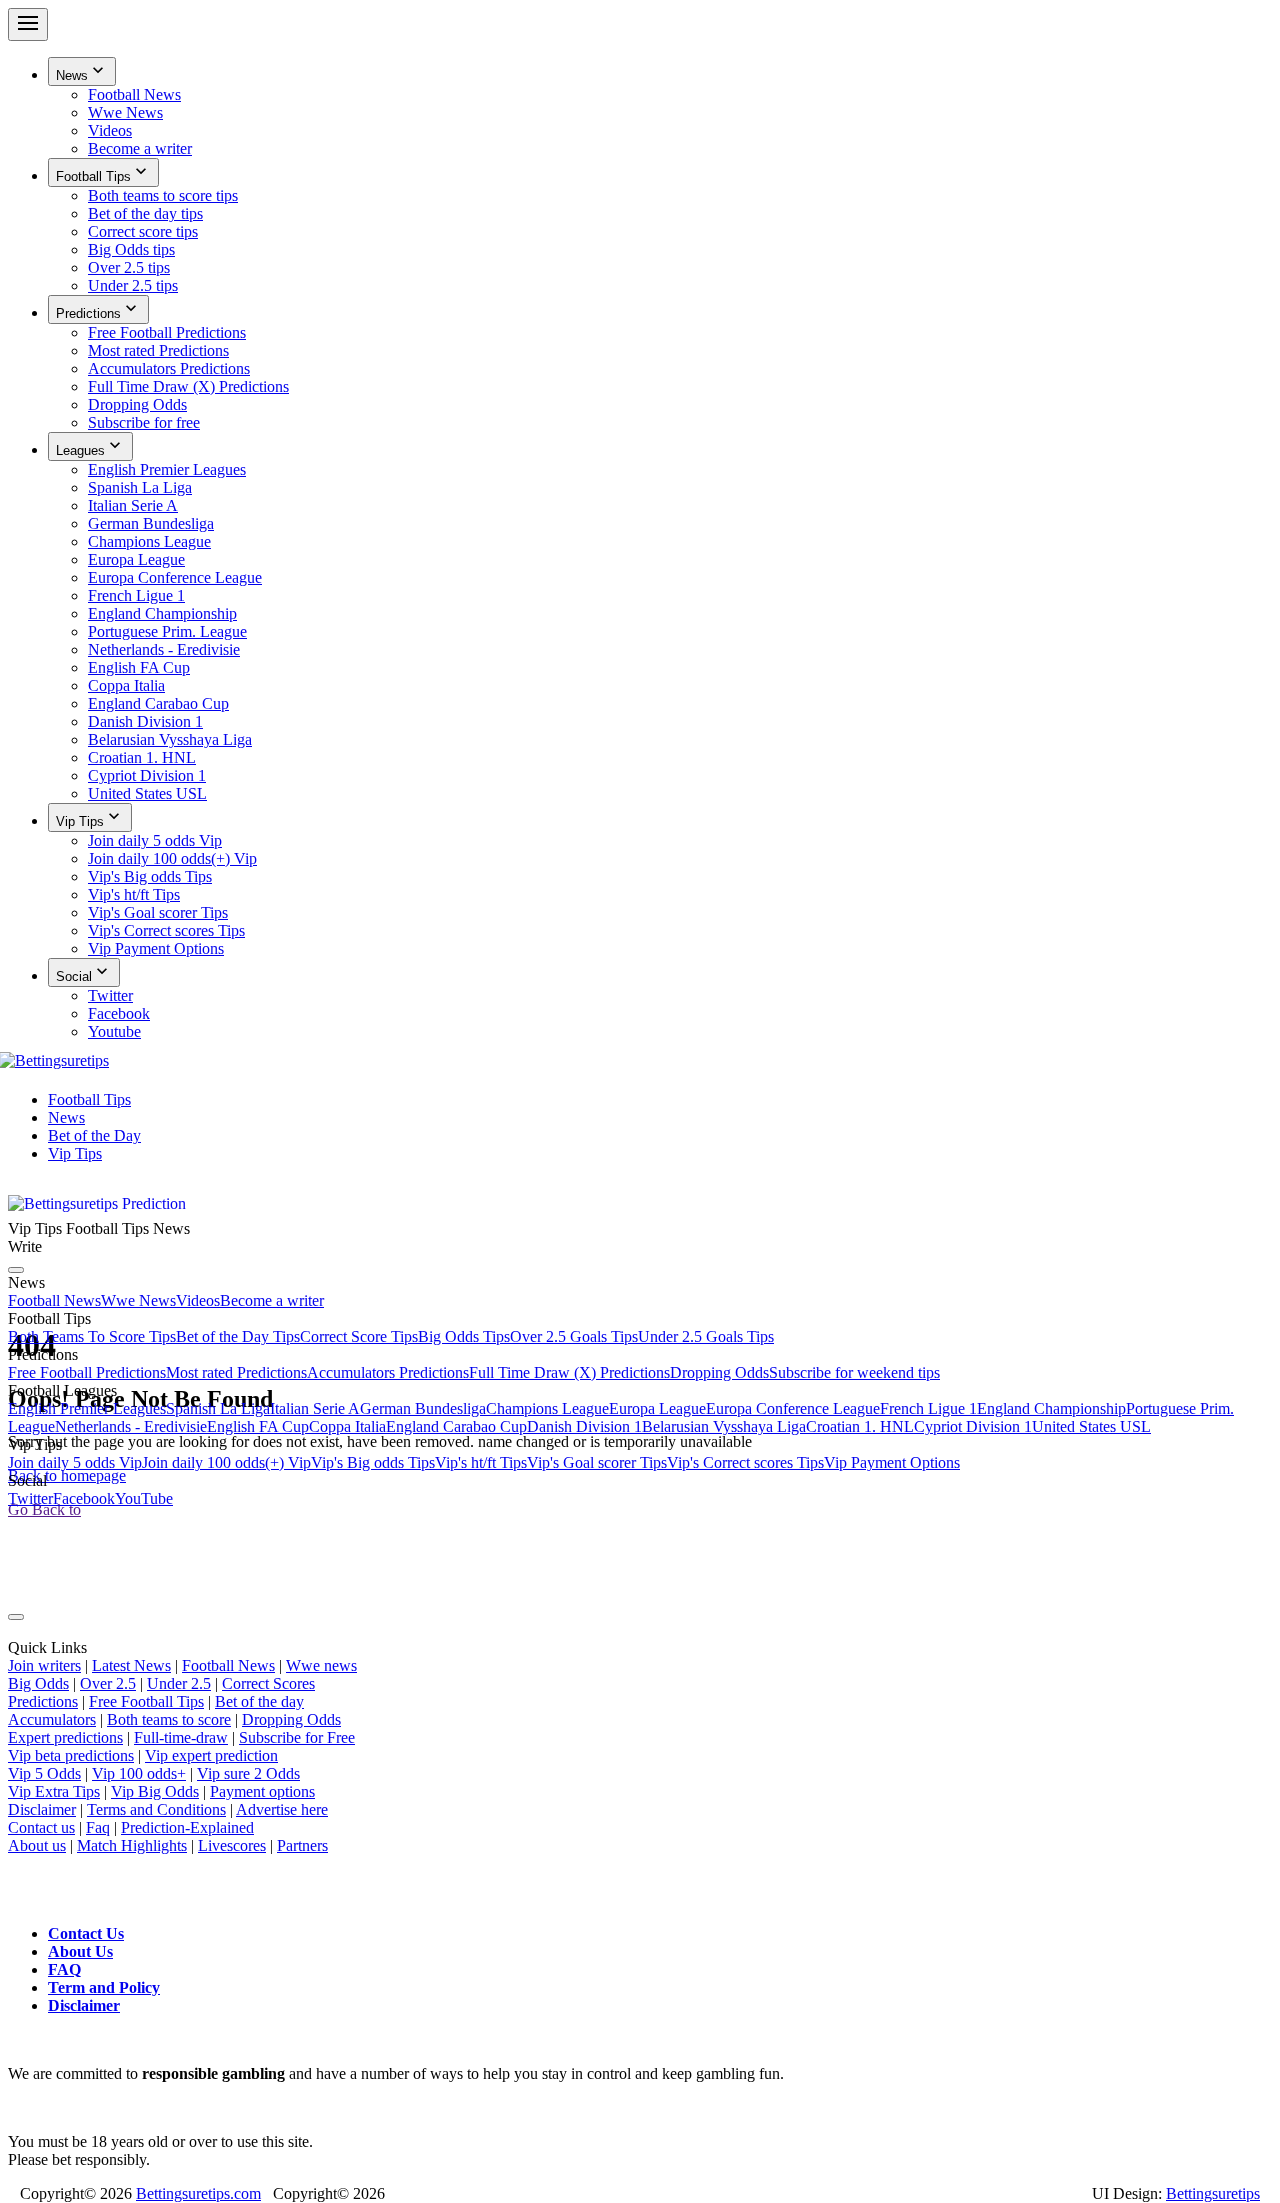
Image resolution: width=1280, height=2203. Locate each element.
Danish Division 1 (584, 1426)
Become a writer (272, 1300)
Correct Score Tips (359, 1336)
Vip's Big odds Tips (373, 1462)
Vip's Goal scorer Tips (597, 1462)
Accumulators (52, 1719)
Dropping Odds (719, 1372)
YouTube (144, 1498)
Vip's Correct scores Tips (745, 1462)
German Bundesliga (423, 1408)
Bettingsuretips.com (198, 2193)
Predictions (43, 1701)
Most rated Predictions (236, 1372)
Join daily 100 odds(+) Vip (226, 1462)
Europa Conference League (793, 1408)
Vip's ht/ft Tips (481, 1462)
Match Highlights (132, 1845)
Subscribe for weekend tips (854, 1372)
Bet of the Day (94, 1135)
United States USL (1091, 1426)
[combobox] (640, 524)
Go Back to (44, 1509)
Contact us (41, 1827)
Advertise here (282, 1809)
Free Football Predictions (87, 1372)
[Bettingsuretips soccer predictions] (58, 1065)
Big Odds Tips (464, 1336)
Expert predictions (65, 1737)
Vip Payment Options (892, 1462)
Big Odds (38, 1683)
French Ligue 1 (928, 1408)
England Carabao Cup (456, 1426)
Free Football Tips (146, 1701)
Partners (302, 1845)
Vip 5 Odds (44, 1773)
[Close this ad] (16, 1617)
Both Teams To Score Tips (92, 1336)
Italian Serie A (315, 1408)
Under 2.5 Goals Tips (706, 1336)
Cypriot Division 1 (973, 1426)
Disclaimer (42, 1809)
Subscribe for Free (297, 1737)
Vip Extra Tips (54, 1791)
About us (37, 1845)
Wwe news (321, 1665)
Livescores (232, 1845)
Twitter (30, 1498)
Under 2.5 (179, 1683)
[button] (82, 71)
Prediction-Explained (187, 1827)
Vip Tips (75, 1153)
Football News (54, 1300)
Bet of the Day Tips (238, 1336)
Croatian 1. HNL (860, 1426)
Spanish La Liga (218, 1408)
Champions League (547, 1408)
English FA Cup (258, 1426)
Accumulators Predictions (388, 1372)
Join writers (44, 1665)
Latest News (131, 1665)
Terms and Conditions (156, 1809)
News (66, 1117)
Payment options (262, 1791)
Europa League (657, 1408)
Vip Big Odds (155, 1791)
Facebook (84, 1498)
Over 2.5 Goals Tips (574, 1336)
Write (25, 1246)
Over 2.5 (108, 1683)
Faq (98, 1827)
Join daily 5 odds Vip (75, 1462)
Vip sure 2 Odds (248, 1773)
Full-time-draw (181, 1737)
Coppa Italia (347, 1426)
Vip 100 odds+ (139, 1773)
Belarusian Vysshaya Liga (724, 1426)
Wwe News (138, 1300)
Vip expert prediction (211, 1755)
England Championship (1051, 1408)
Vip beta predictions (71, 1755)
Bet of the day (259, 1701)
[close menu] (16, 1270)
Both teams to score (169, 1719)
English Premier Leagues (87, 1408)
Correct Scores (268, 1683)
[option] (680, 95)
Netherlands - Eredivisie (131, 1426)
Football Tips (89, 1099)
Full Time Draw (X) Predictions (569, 1372)
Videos (198, 1300)
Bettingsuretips (1213, 2193)
